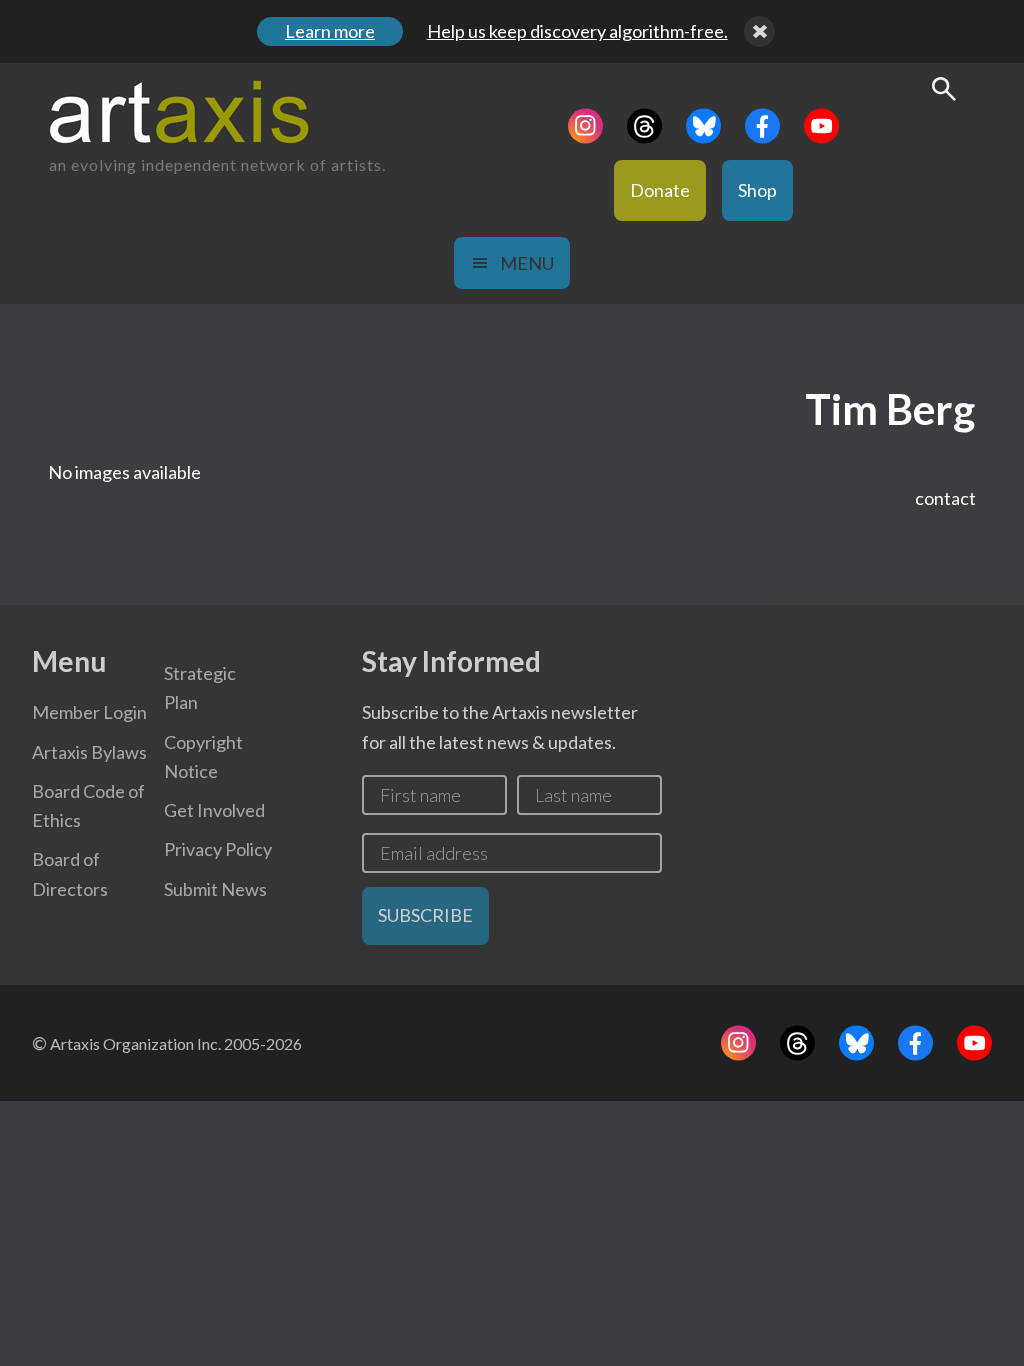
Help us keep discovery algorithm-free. (577, 31)
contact (945, 498)
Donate (660, 190)
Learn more (330, 31)
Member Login (89, 712)
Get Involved (214, 810)
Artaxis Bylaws (89, 752)
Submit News (215, 889)
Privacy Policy (218, 849)
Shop (757, 190)
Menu (527, 263)
